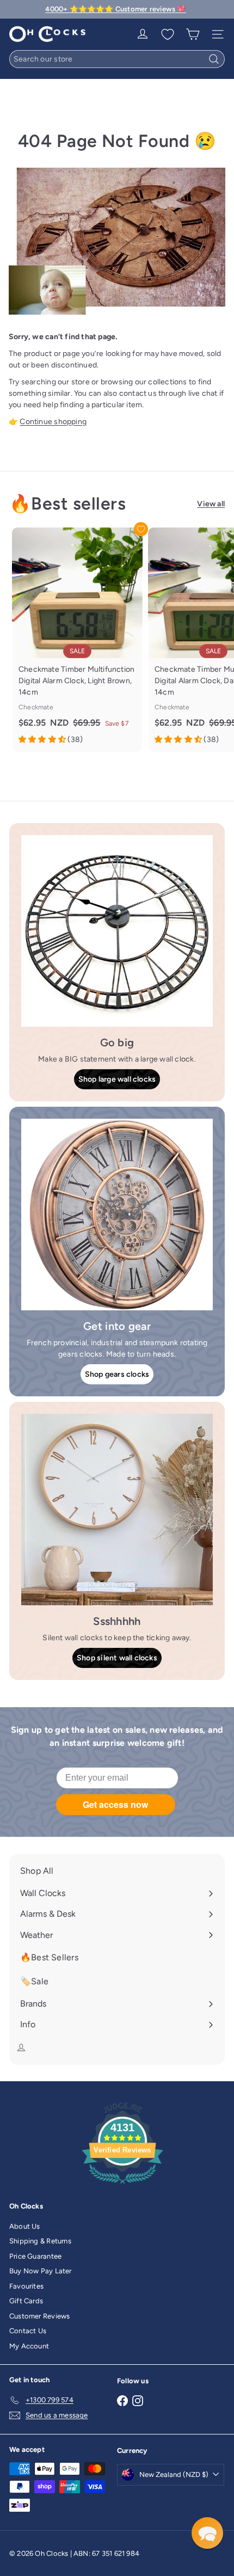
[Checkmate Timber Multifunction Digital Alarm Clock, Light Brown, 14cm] (77, 640)
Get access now (115, 1804)
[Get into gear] (117, 1215)
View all (211, 504)
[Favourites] (168, 34)
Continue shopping (53, 422)
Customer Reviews (39, 2316)
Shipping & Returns (40, 2241)
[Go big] (117, 931)
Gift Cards (26, 2301)
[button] (207, 2533)
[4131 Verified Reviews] (122, 2186)
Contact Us (28, 2331)
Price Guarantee (35, 2256)
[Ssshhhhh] (117, 1510)
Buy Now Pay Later (41, 2271)
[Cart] (193, 34)
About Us (25, 2226)
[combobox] (117, 59)
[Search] (214, 59)
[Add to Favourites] (141, 529)
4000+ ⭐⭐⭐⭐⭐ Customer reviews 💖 (115, 9)
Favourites (26, 2286)
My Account (29, 2346)
